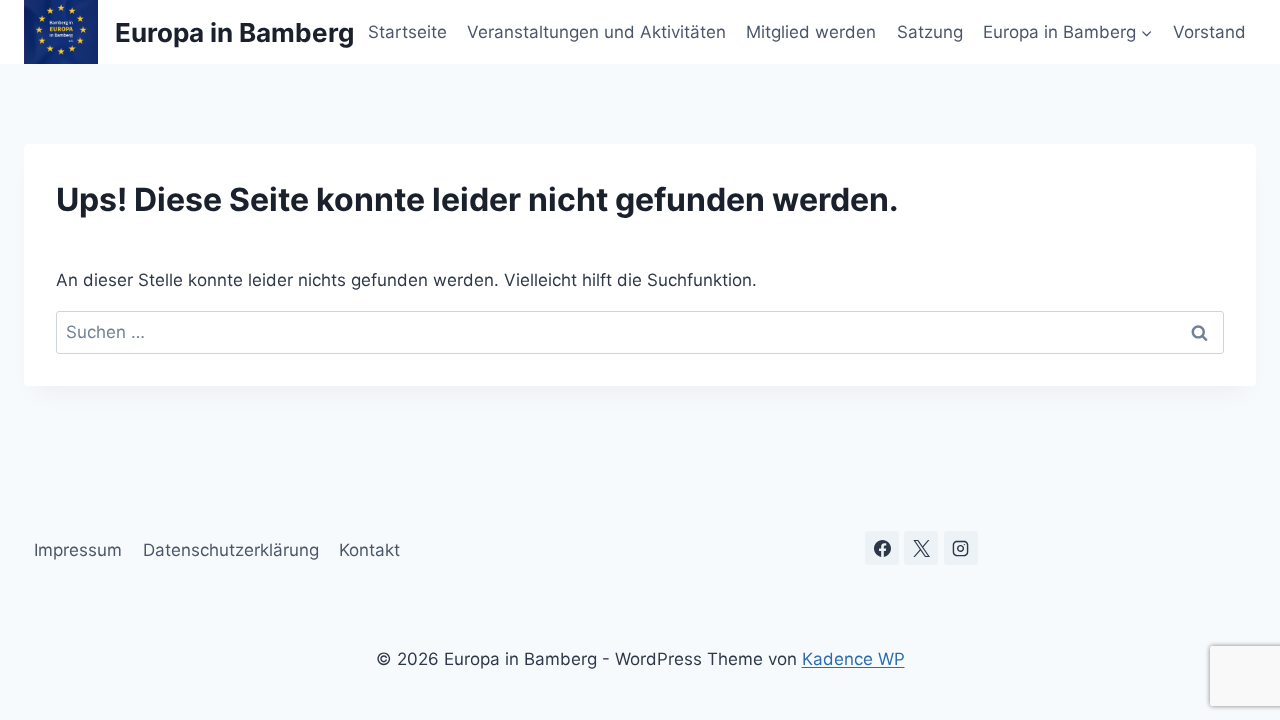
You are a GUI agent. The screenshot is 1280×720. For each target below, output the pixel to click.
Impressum (78, 550)
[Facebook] (882, 548)
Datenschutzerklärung (231, 550)
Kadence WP (853, 659)
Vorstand (1209, 32)
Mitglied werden (811, 32)
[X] (921, 548)
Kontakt (369, 550)
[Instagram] (961, 548)
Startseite (407, 32)
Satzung (930, 32)
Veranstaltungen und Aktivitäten (596, 32)
